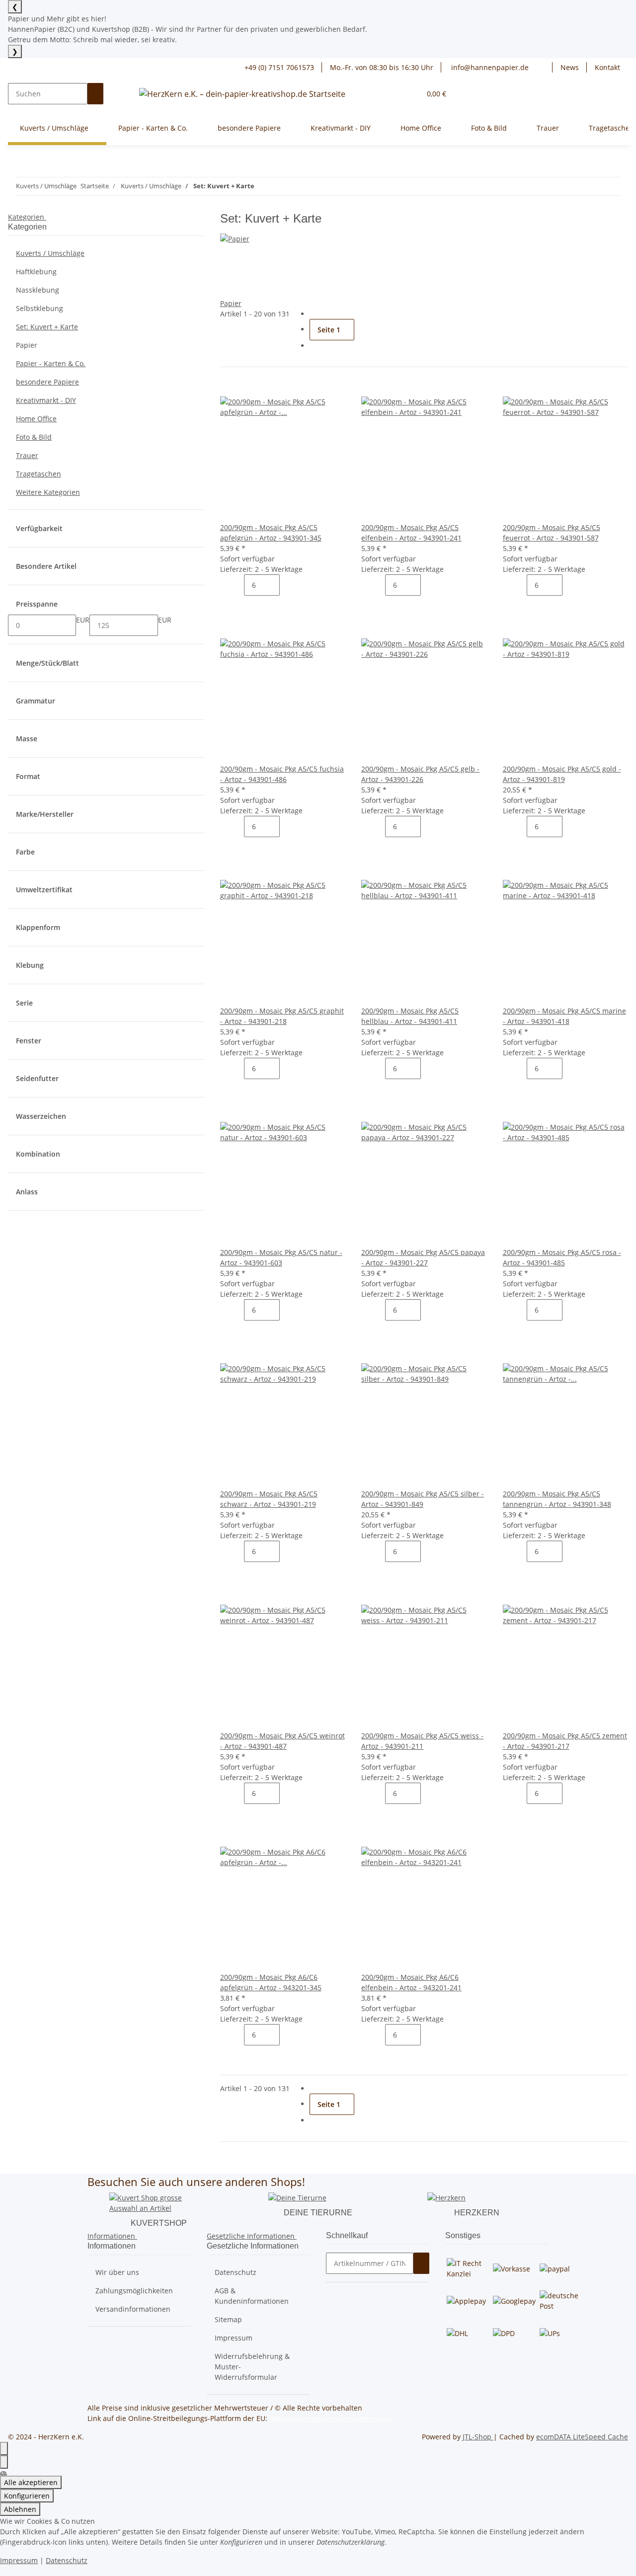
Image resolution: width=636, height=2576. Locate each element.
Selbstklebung (40, 308)
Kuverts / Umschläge (50, 253)
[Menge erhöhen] (288, 585)
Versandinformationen (133, 2309)
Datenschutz (236, 2272)
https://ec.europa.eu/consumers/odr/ (331, 2418)
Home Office (36, 419)
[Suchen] (95, 94)
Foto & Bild (34, 437)
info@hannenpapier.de (489, 67)
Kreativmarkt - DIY (46, 400)
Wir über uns (117, 2272)
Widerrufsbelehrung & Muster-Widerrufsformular (252, 2367)
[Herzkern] (446, 2197)
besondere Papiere (47, 382)
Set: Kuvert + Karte (47, 327)
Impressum (234, 2338)
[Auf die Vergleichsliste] (228, 386)
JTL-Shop (478, 2437)
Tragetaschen (39, 474)
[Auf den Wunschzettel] (244, 386)
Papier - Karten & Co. (51, 363)
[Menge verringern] (236, 585)
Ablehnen (20, 2509)
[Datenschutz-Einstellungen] (4, 2462)
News (570, 67)
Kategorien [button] (27, 217)
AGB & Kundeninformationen (252, 2296)
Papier (231, 303)
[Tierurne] (297, 2197)
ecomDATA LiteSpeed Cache (582, 2437)
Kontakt (607, 67)
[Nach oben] (4, 2449)
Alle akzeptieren (31, 2482)
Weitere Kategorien (48, 492)
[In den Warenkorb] (236, 606)
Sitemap (228, 2319)
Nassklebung (38, 290)
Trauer (27, 455)
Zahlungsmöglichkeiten (134, 2291)
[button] (545, 67)
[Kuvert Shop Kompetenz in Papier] (159, 2202)
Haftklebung (36, 272)
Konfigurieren (27, 2496)
